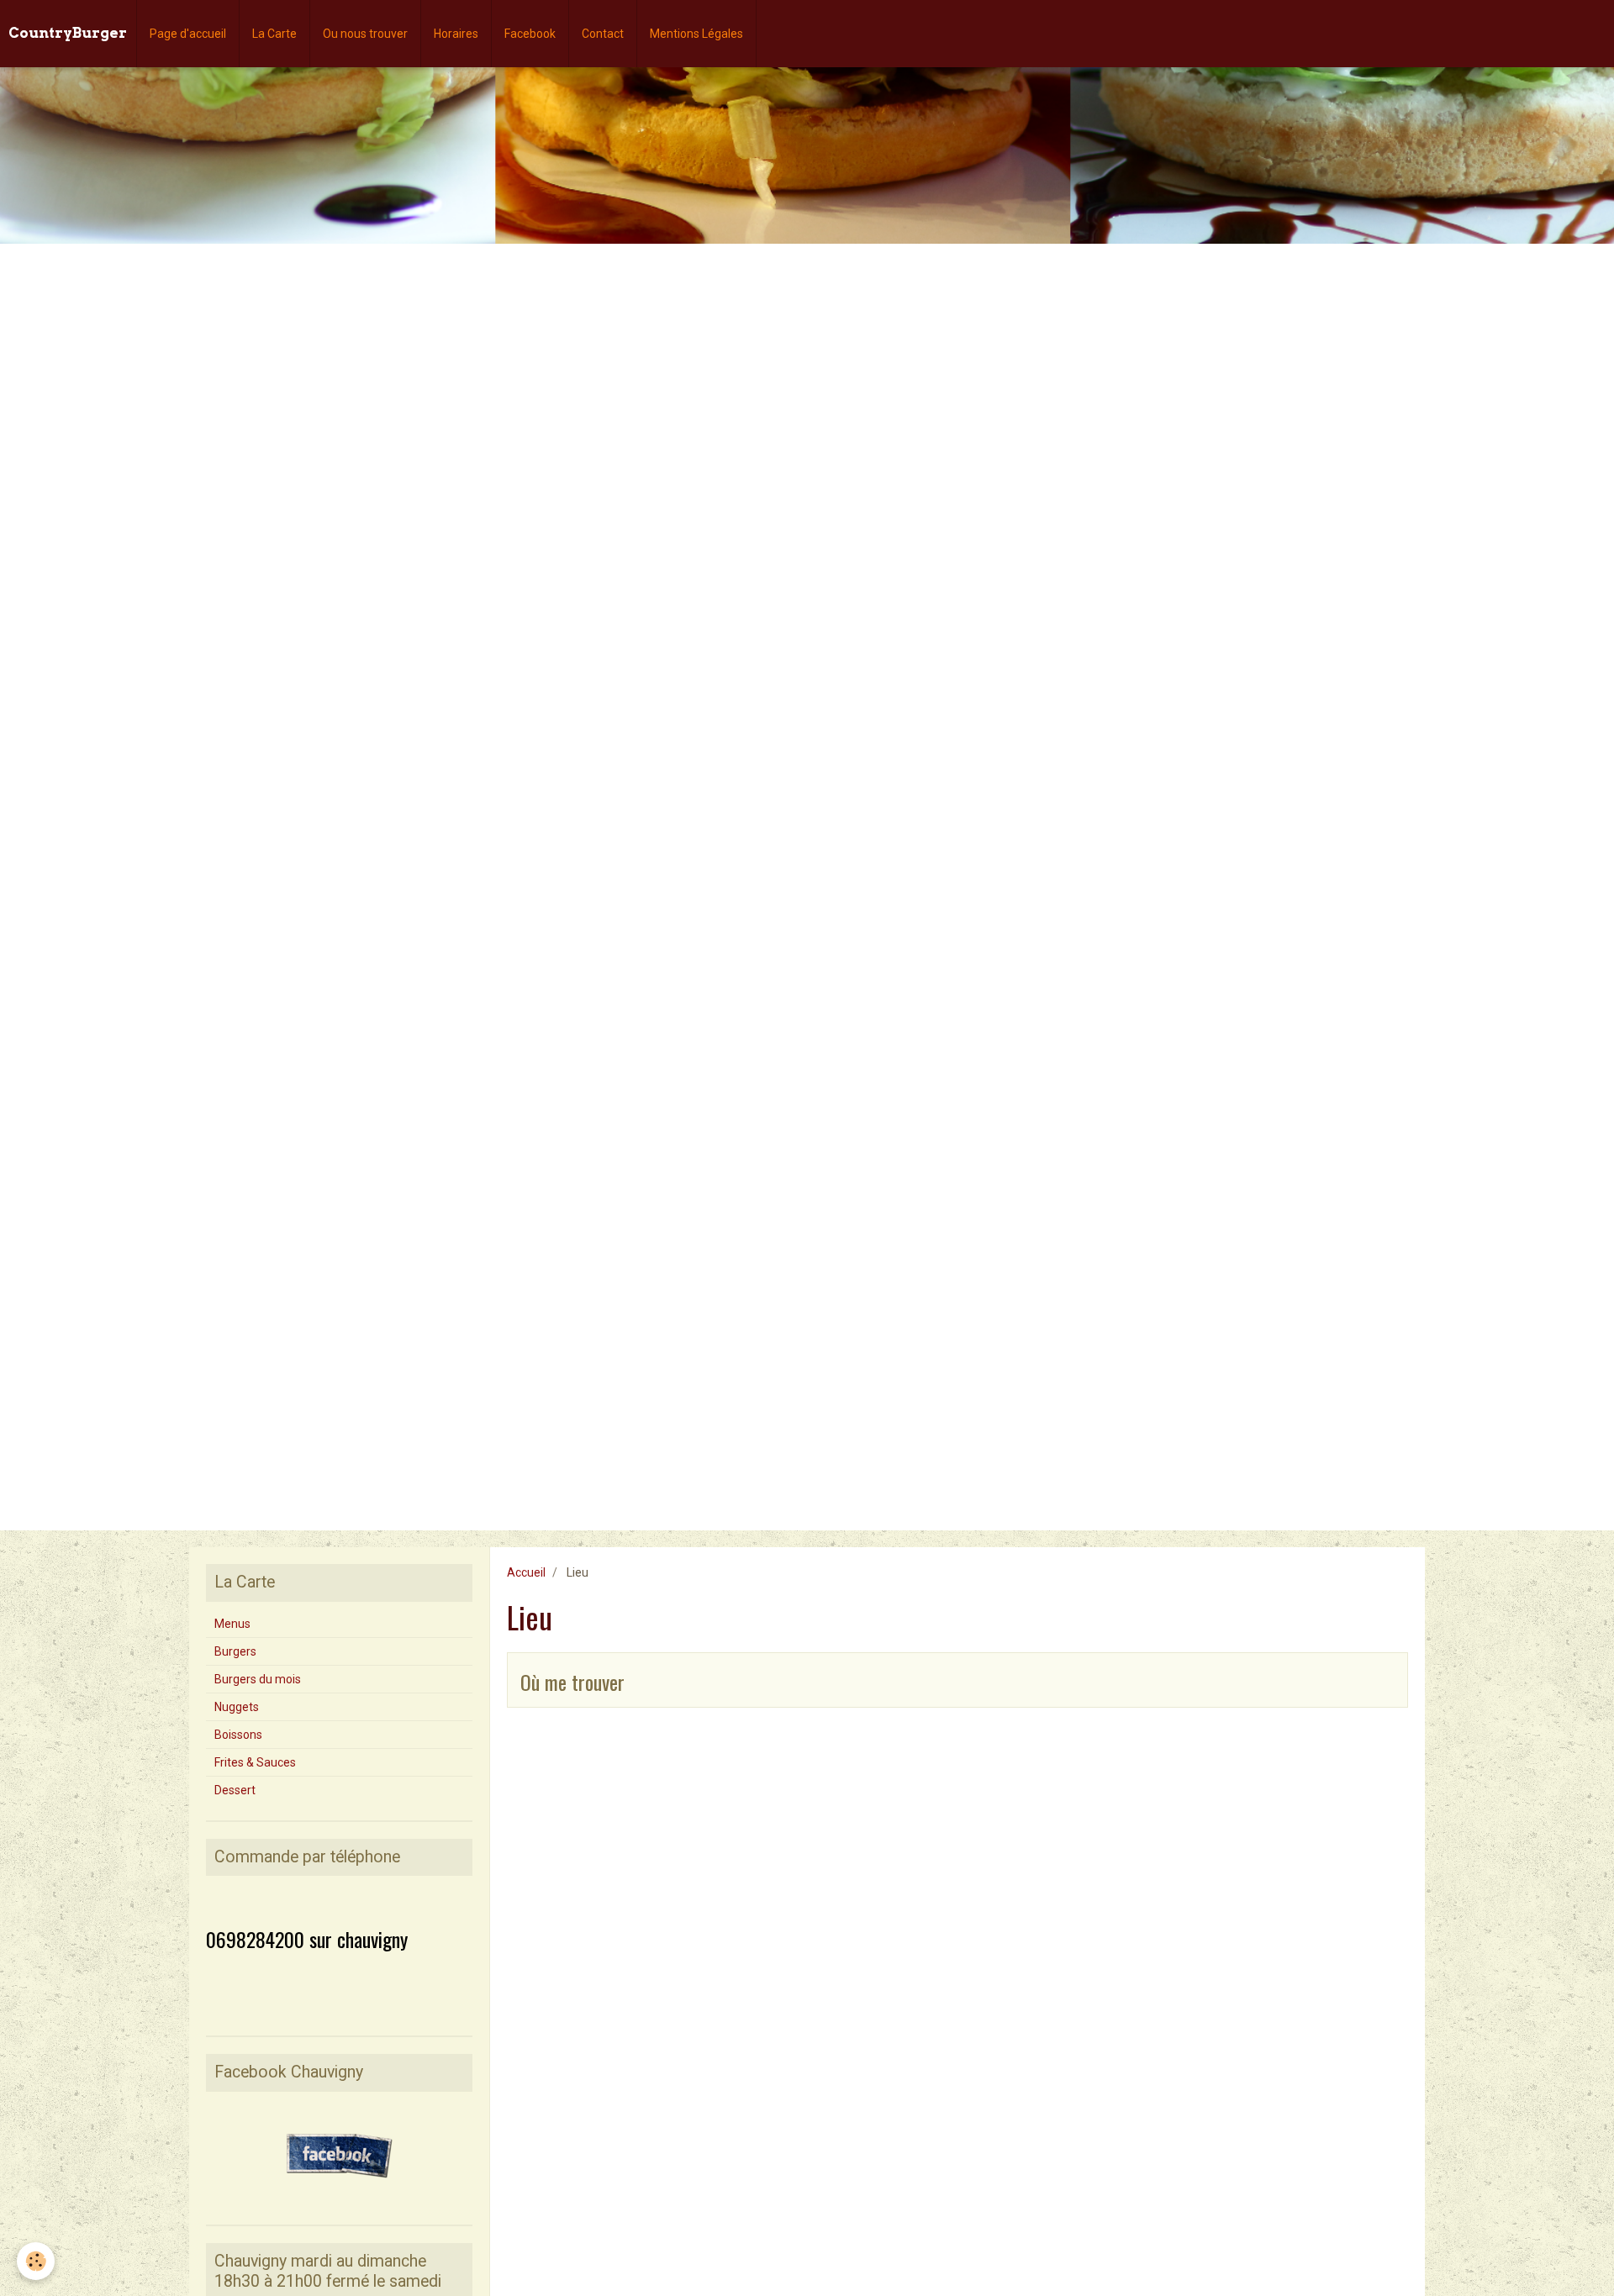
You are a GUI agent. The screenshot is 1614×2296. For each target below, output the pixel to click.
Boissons (238, 1735)
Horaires (456, 34)
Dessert (235, 1790)
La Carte (274, 34)
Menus (232, 1624)
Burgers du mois (258, 1679)
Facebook (530, 34)
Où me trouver (572, 1682)
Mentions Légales (696, 34)
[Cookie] (36, 2261)
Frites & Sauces (255, 1762)
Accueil (526, 1572)
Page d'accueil (188, 34)
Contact (603, 34)
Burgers (235, 1651)
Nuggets (237, 1707)
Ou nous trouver (365, 34)
